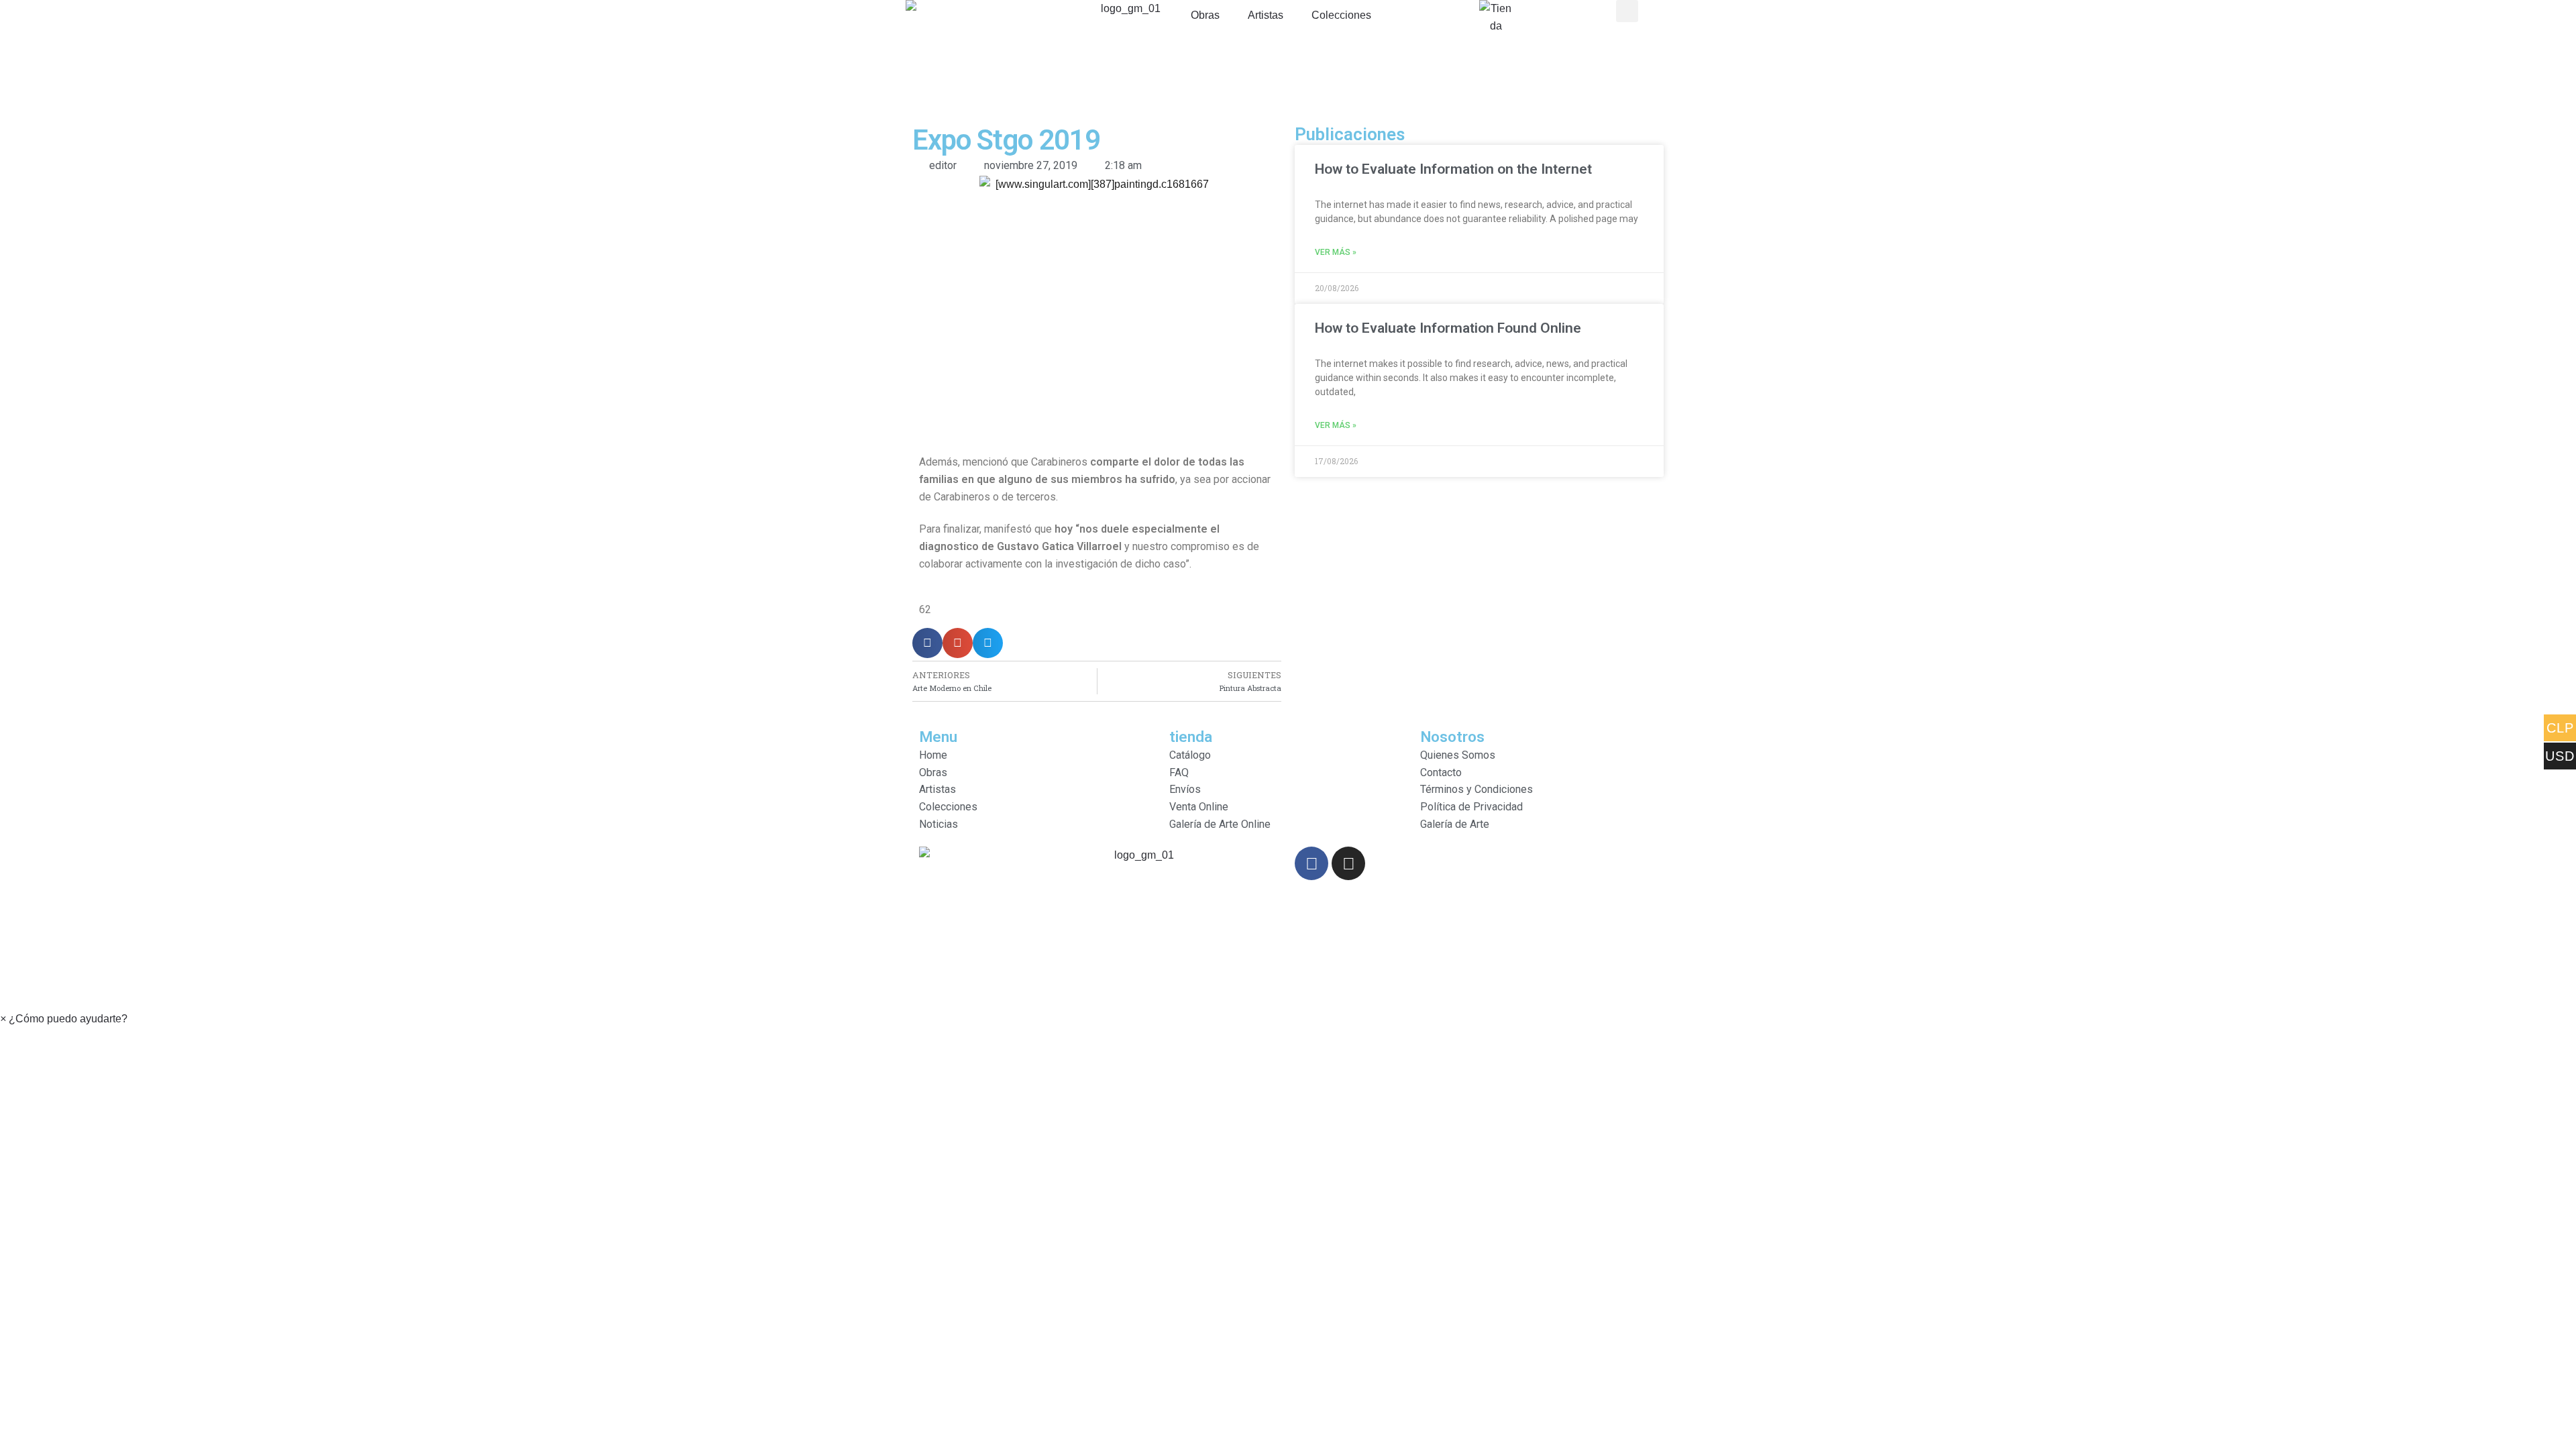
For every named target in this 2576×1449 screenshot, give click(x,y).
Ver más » (1336, 252)
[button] (64, 1019)
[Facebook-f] (1311, 863)
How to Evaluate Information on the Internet (1453, 169)
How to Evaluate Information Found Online (1448, 328)
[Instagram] (1348, 863)
